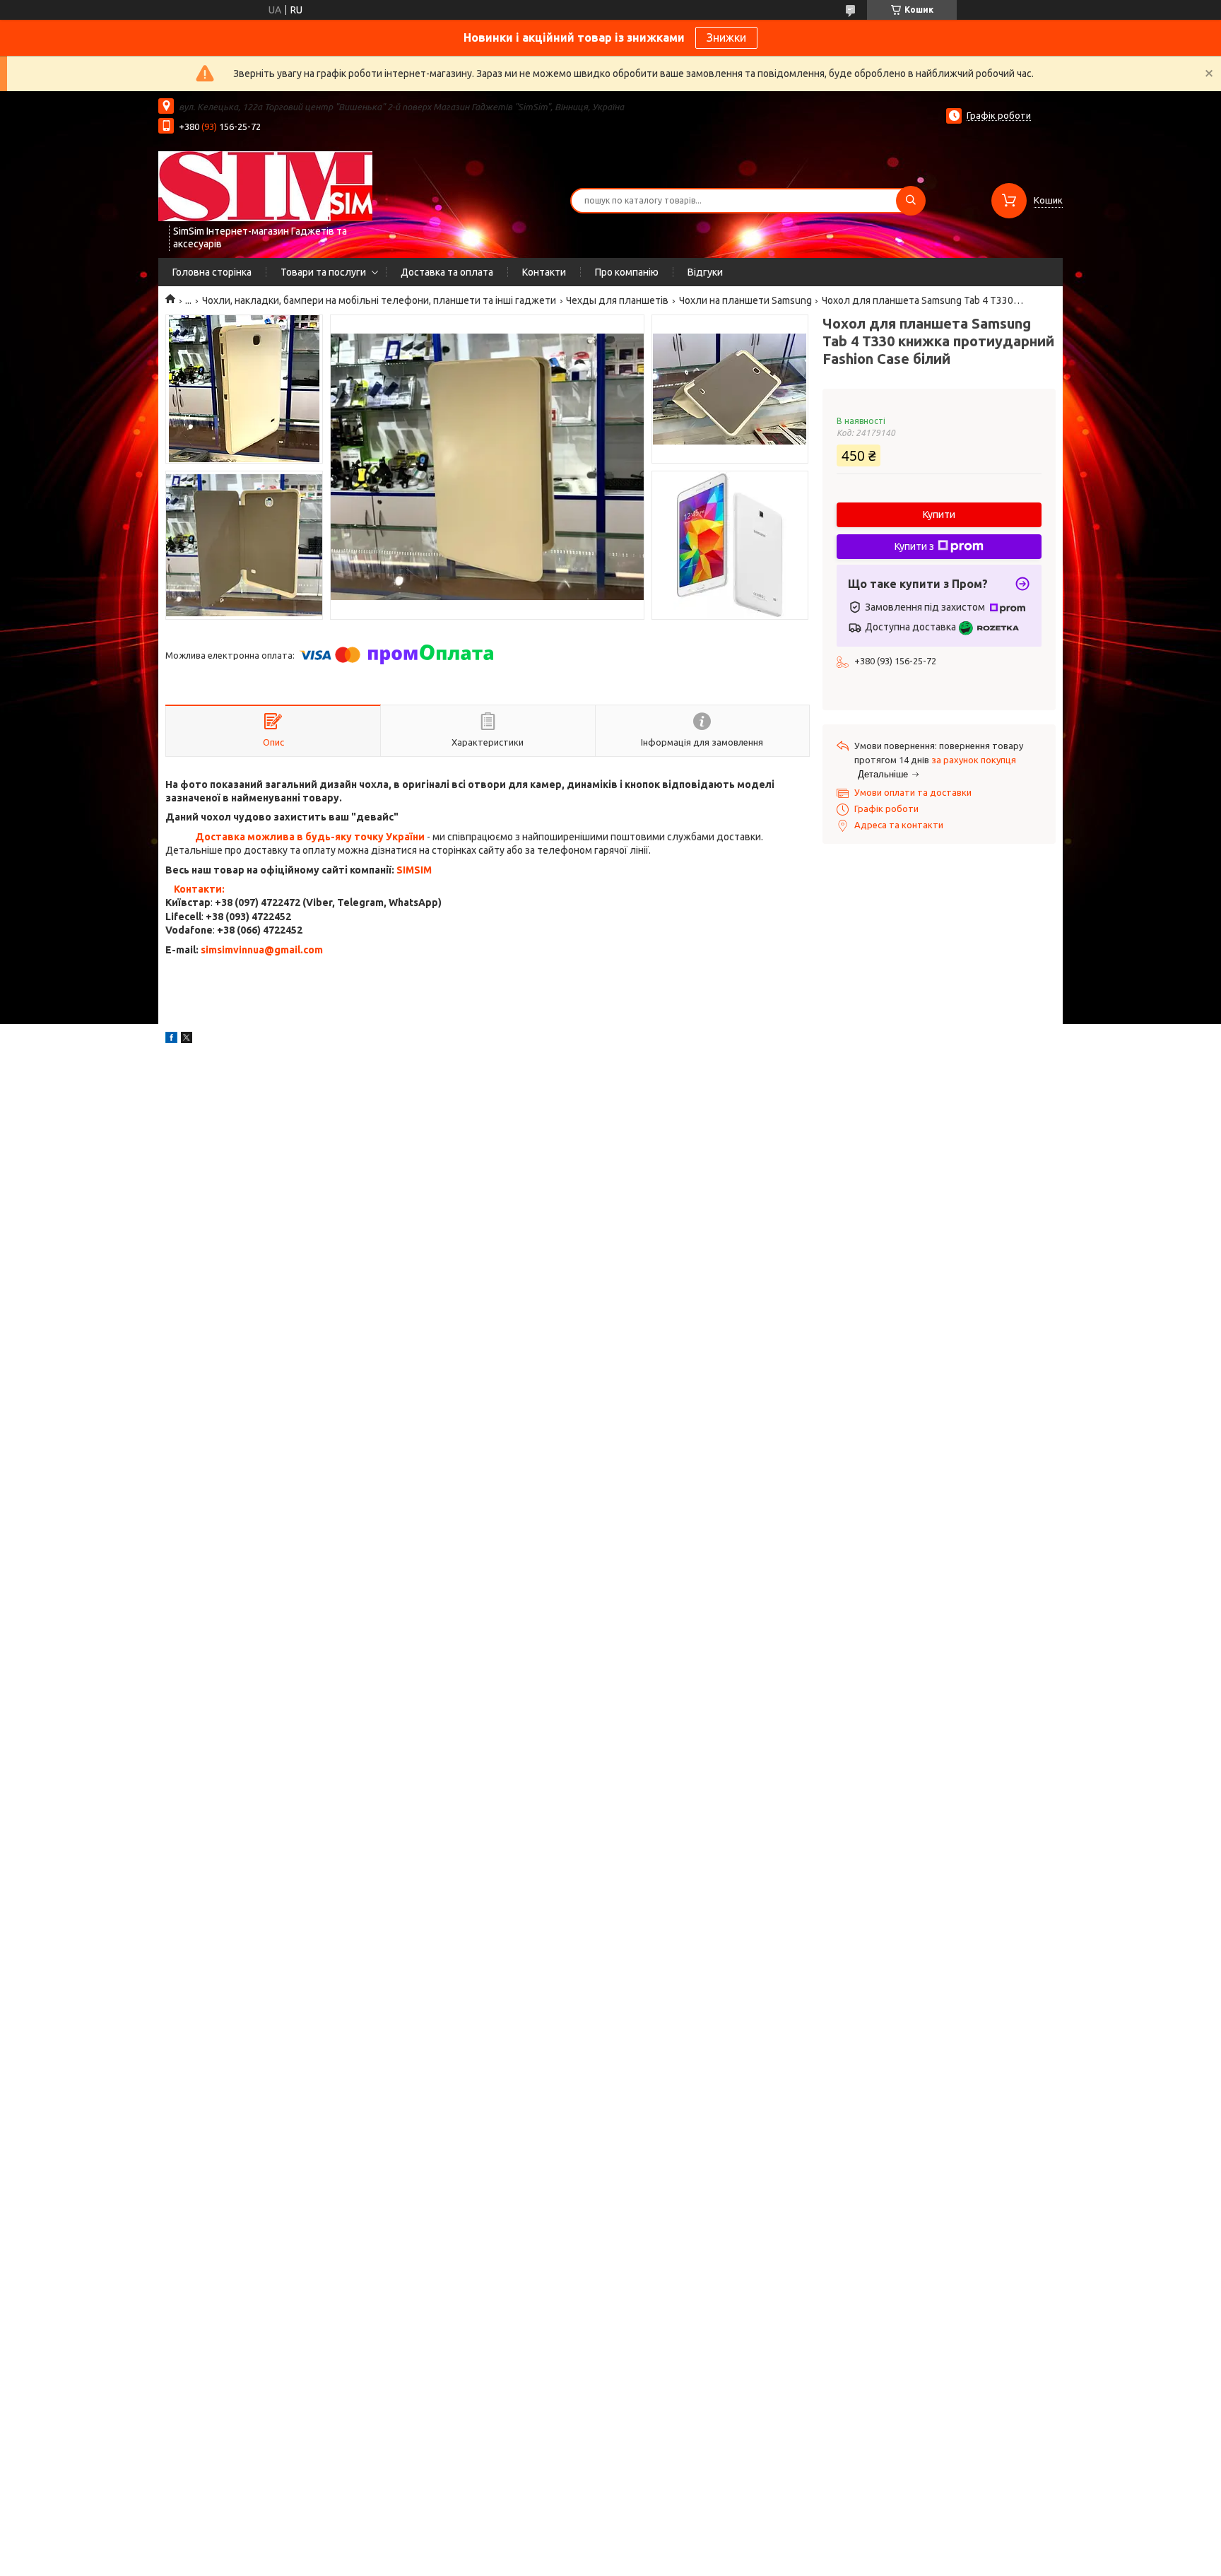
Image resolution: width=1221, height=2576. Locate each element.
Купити (939, 514)
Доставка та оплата (447, 272)
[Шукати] (911, 201)
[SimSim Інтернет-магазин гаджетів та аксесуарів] (265, 186)
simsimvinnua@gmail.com (262, 950)
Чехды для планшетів (617, 300)
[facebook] (171, 1040)
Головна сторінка (212, 272)
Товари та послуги (323, 272)
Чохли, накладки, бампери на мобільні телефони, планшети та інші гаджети (379, 300)
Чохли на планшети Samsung (745, 300)
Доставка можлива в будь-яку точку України (310, 837)
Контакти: (199, 889)
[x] (187, 1040)
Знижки (726, 37)
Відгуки (705, 272)
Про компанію (627, 272)
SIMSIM (414, 870)
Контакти (544, 272)
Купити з (914, 546)
